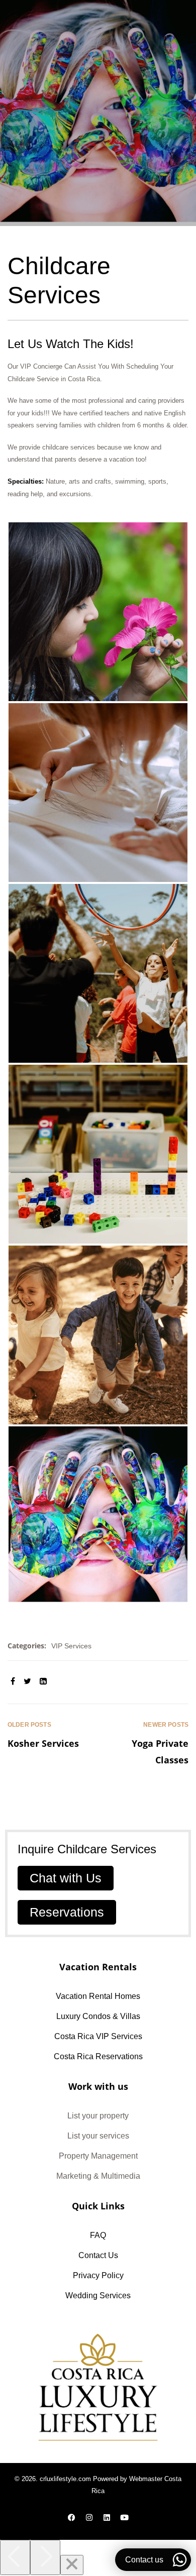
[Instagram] (89, 2517)
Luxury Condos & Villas (98, 2016)
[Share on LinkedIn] (43, 1682)
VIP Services (71, 1646)
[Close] (72, 2565)
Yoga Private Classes (143, 1744)
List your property (98, 2116)
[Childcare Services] (98, 1516)
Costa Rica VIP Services (98, 2036)
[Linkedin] (107, 2517)
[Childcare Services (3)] (98, 793)
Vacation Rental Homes (98, 1996)
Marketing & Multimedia (98, 2176)
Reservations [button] (67, 1912)
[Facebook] (72, 2517)
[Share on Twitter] (27, 1682)
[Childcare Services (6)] (98, 1335)
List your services (98, 2136)
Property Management (98, 2156)
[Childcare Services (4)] (98, 973)
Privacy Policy (98, 2275)
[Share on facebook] (13, 1682)
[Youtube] (125, 2517)
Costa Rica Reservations (98, 2056)
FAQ (98, 2235)
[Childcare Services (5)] (98, 1154)
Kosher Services (53, 1744)
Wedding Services (98, 2295)
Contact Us (98, 2255)
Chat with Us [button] (66, 1878)
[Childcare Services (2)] (98, 612)
